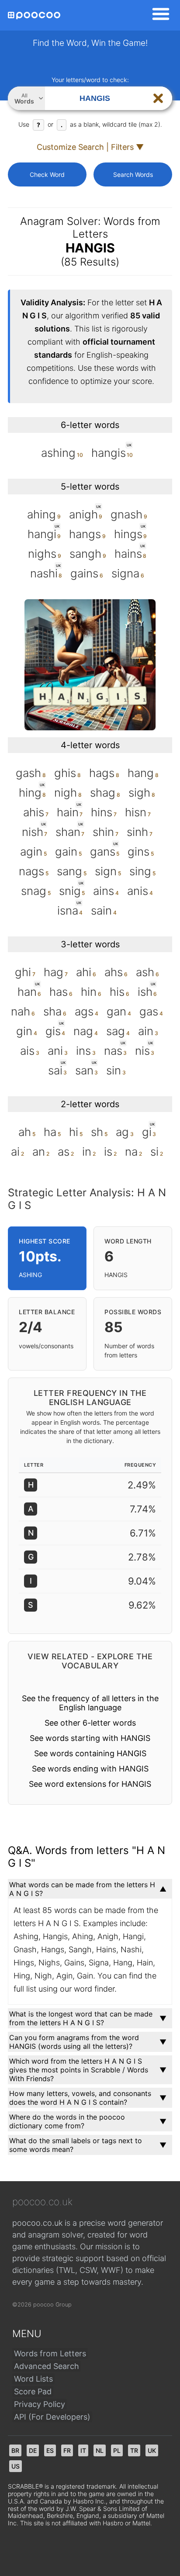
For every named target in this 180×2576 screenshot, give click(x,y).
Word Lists (33, 2379)
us (16, 2466)
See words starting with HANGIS (90, 1738)
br (15, 2450)
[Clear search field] (158, 98)
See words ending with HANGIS (90, 1769)
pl (117, 2450)
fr (67, 2450)
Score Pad (33, 2391)
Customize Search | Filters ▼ (90, 147)
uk (152, 2450)
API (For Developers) (52, 2417)
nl (100, 2450)
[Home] (34, 16)
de (33, 2450)
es (50, 2450)
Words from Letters (50, 2353)
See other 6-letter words (90, 1723)
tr (134, 2450)
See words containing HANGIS (90, 1753)
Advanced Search (47, 2366)
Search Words (133, 174)
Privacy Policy (40, 2404)
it (83, 2450)
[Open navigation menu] (158, 15)
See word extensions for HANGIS (90, 1784)
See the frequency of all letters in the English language (90, 1703)
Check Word (47, 174)
